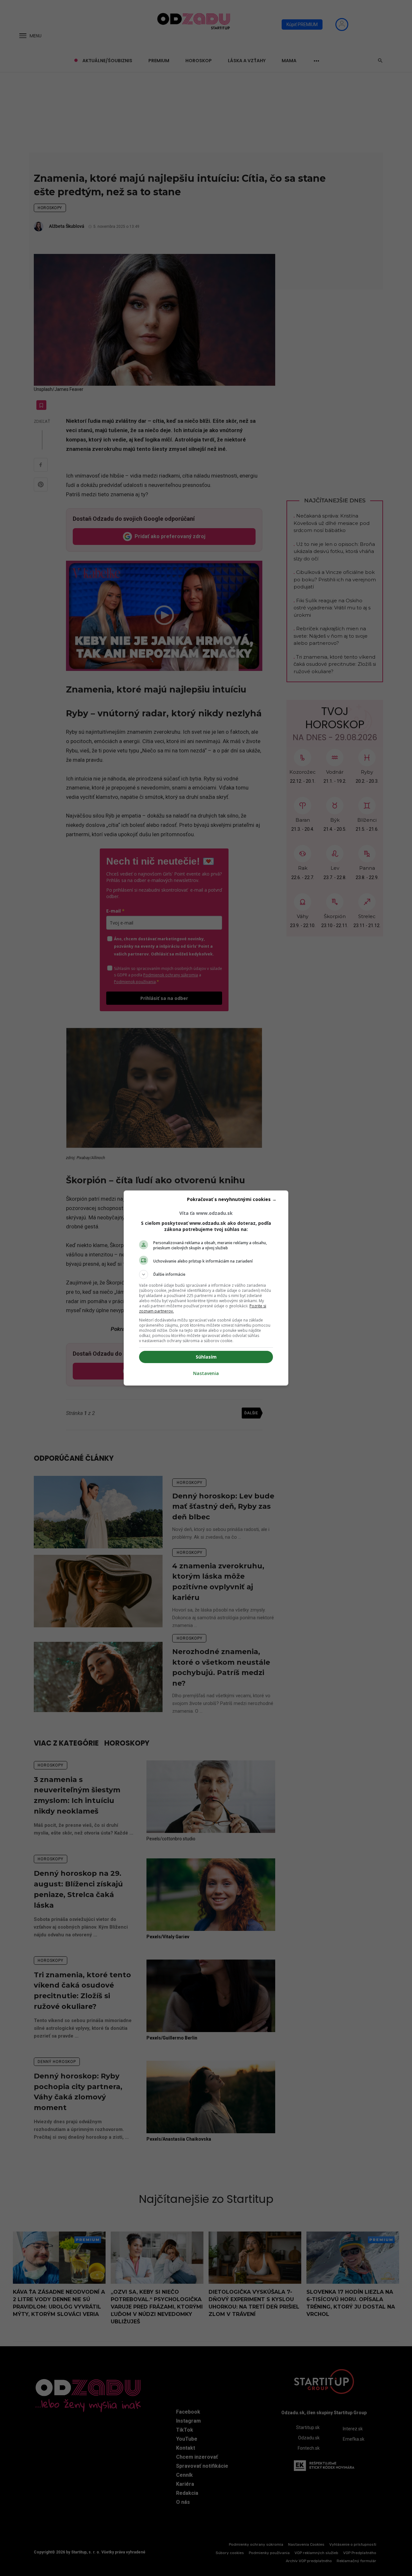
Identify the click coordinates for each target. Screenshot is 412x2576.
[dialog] (206, 1288)
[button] (206, 1274)
